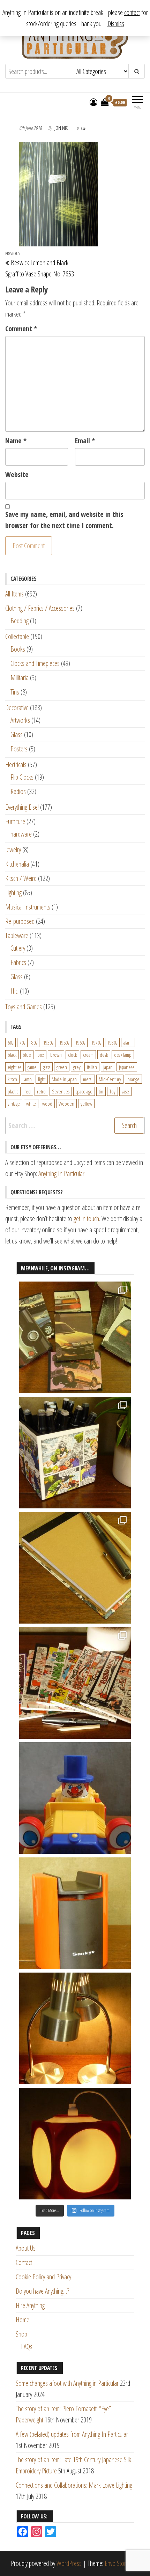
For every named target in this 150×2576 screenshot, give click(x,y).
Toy (112, 1091)
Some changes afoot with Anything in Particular (67, 2383)
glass (47, 1067)
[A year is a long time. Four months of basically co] (75, 1683)
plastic (13, 1091)
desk (104, 1055)
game (32, 1067)
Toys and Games (24, 1007)
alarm (128, 1042)
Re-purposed (20, 921)
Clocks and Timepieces (35, 663)
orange (133, 1079)
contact (132, 12)
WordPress (69, 2563)
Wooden (66, 1104)
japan (108, 1067)
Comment (21, 329)
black (12, 1055)
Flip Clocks (22, 777)
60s (10, 1042)
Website (17, 474)
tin (101, 1091)
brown (56, 1055)
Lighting (13, 893)
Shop (21, 2334)
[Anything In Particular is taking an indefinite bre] (75, 1337)
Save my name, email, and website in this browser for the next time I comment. (64, 520)
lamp (28, 1079)
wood (47, 1104)
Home (22, 2320)
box (41, 1055)
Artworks (20, 720)
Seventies (61, 1091)
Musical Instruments (28, 907)
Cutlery (18, 948)
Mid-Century (110, 1079)
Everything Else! (22, 807)
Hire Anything (30, 2305)
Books (18, 649)
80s (34, 1042)
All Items (14, 594)
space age (84, 1091)
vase (125, 1091)
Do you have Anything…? (42, 2291)
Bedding (20, 621)
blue (27, 1055)
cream (88, 1055)
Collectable (17, 636)
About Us (26, 2248)
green (62, 1067)
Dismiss (116, 24)
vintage (14, 1104)
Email (85, 441)
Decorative (17, 708)
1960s (80, 1042)
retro (41, 1091)
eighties (14, 1067)
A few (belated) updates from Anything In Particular (72, 2434)
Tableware (17, 936)
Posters (19, 749)
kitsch (12, 1079)
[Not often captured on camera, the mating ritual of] (75, 2028)
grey (77, 1067)
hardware (21, 834)
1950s (64, 1042)
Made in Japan (64, 1079)
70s (22, 1042)
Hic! (14, 991)
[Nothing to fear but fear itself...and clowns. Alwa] (75, 1798)
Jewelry (13, 850)
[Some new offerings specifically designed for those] (75, 1453)
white (31, 1104)
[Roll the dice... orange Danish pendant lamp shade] (75, 2144)
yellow (86, 1104)
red (28, 1091)
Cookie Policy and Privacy (43, 2277)
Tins (15, 692)
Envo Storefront (122, 2563)
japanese (127, 1067)
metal (88, 1079)
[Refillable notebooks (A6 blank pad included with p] (75, 1568)
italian (92, 1067)
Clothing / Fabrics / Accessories (40, 608)
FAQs (27, 2347)
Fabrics (18, 962)
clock (72, 1055)
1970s (96, 1042)
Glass (17, 734)
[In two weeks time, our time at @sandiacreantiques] (75, 1913)
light (42, 1079)
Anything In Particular (61, 1174)
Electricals (16, 764)
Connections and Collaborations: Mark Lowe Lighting (74, 2485)
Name (16, 441)
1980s (112, 1042)
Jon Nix (62, 128)
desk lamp (123, 1055)
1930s (48, 1042)
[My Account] (93, 102)
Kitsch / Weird (21, 878)
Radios (18, 791)
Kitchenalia (17, 864)
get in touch (86, 1219)
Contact (24, 2262)
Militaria (20, 678)
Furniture (15, 821)
